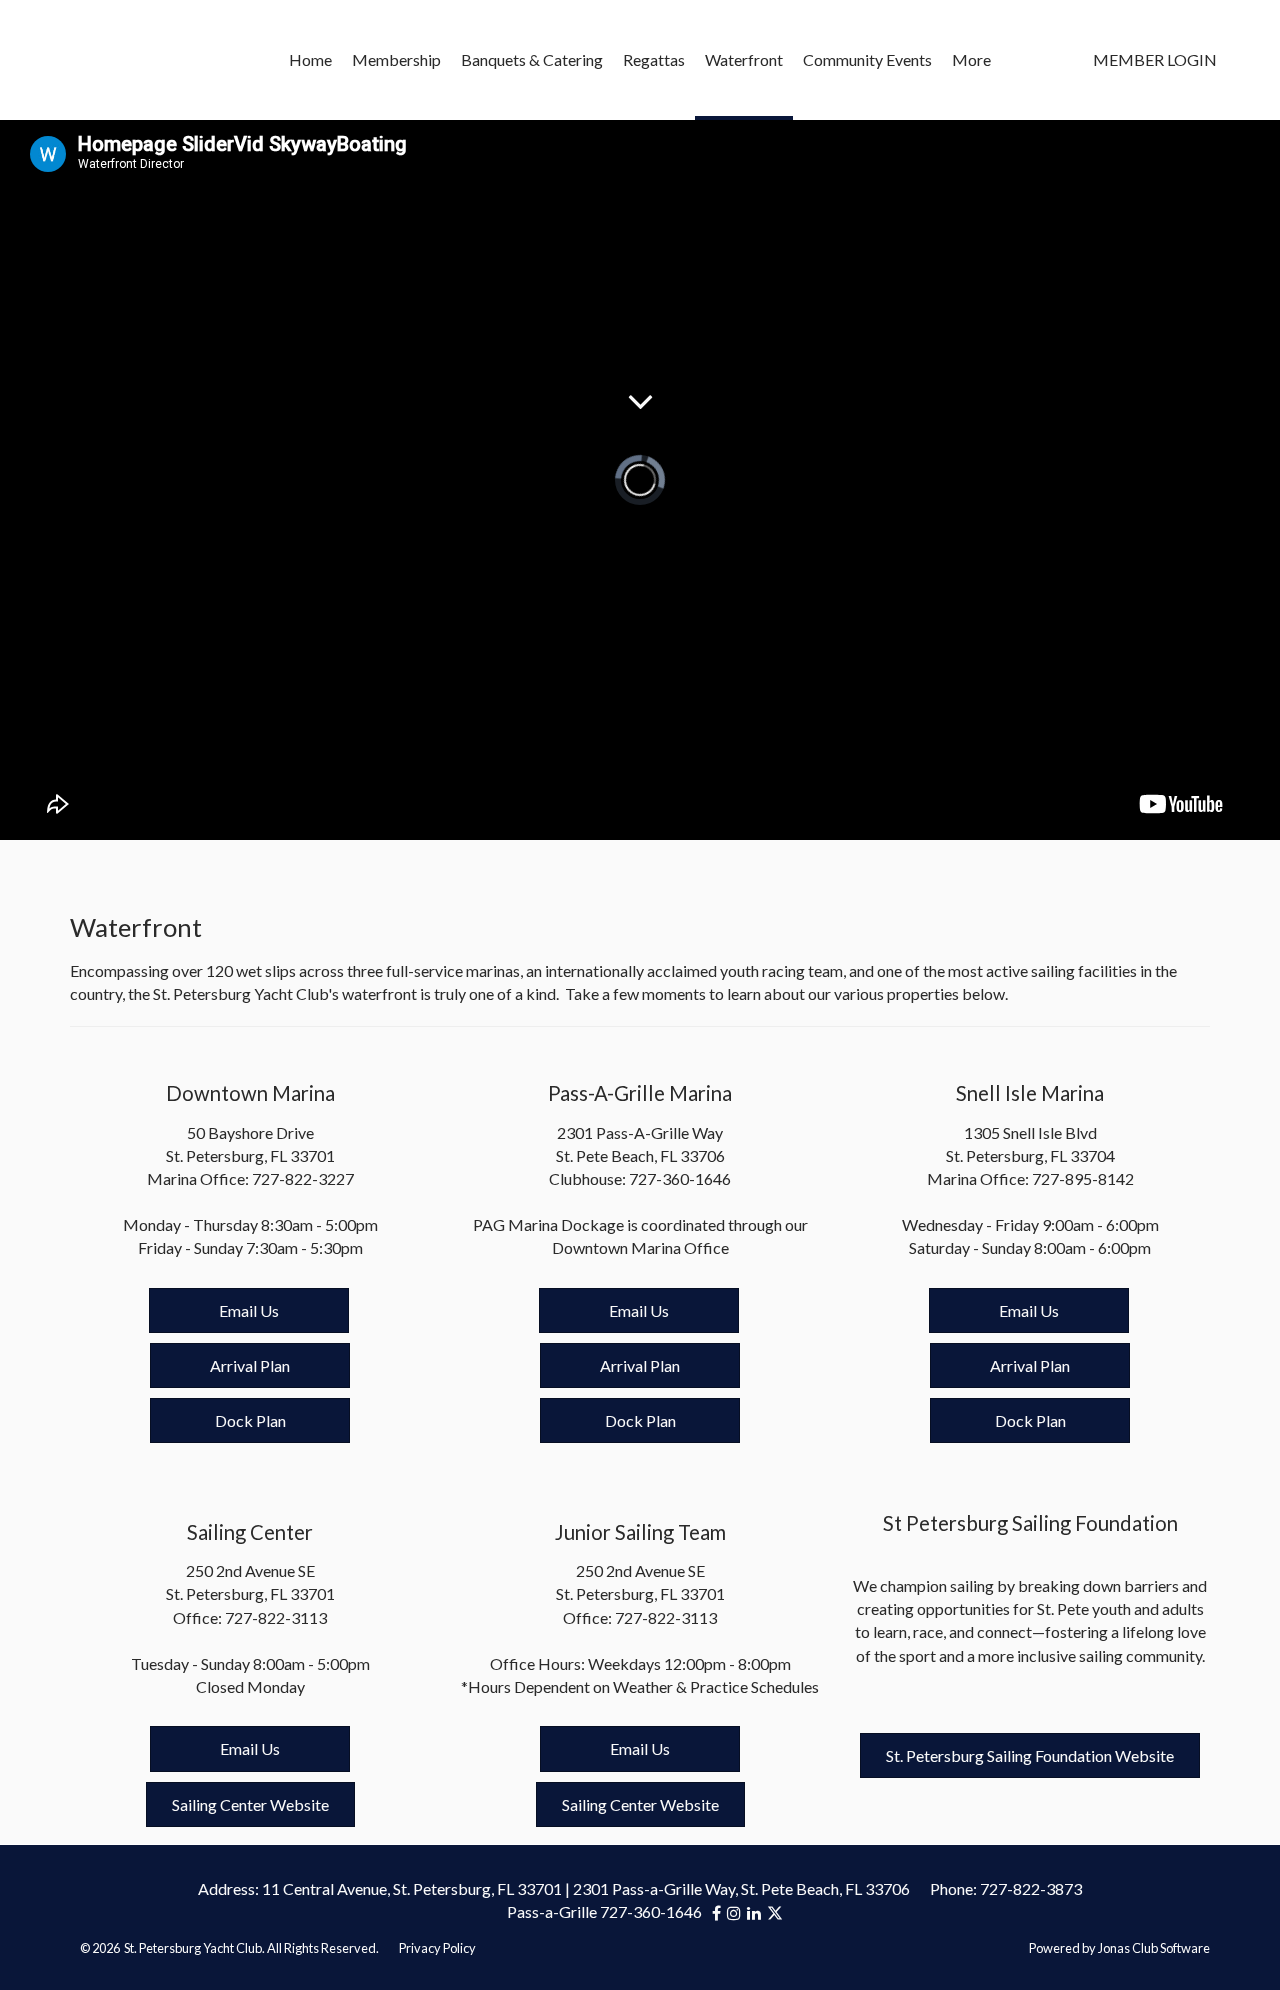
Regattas (654, 59)
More (971, 59)
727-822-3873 (1031, 1888)
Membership (396, 59)
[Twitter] (775, 1912)
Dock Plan (250, 1420)
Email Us (249, 1310)
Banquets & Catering (532, 59)
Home (310, 59)
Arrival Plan (250, 1365)
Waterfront (744, 59)
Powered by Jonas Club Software (1119, 1948)
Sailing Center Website (250, 1804)
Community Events (867, 59)
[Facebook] (719, 1912)
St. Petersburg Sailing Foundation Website (1030, 1755)
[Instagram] (737, 1912)
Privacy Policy (437, 1948)
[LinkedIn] (757, 1912)
